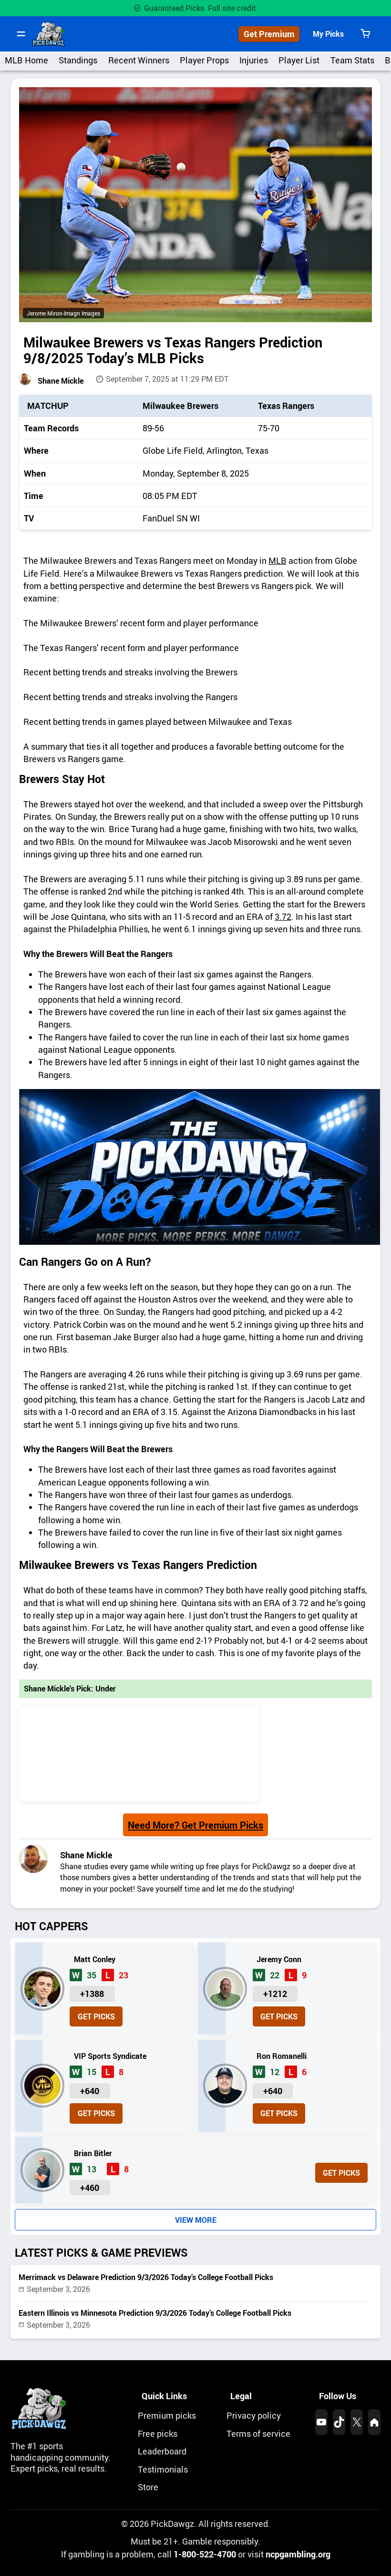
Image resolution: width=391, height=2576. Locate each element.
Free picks (158, 2433)
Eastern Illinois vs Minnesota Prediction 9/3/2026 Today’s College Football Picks (155, 2313)
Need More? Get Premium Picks (195, 1825)
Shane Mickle (61, 381)
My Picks (328, 34)
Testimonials (163, 2469)
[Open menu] (21, 34)
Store (148, 2487)
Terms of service (258, 2433)
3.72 (283, 916)
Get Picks (96, 2016)
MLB (278, 560)
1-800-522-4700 (205, 2554)
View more (196, 2220)
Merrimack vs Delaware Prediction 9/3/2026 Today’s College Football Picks (146, 2277)
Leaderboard (162, 2451)
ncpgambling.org (298, 2554)
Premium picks (167, 2415)
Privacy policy (254, 2415)
